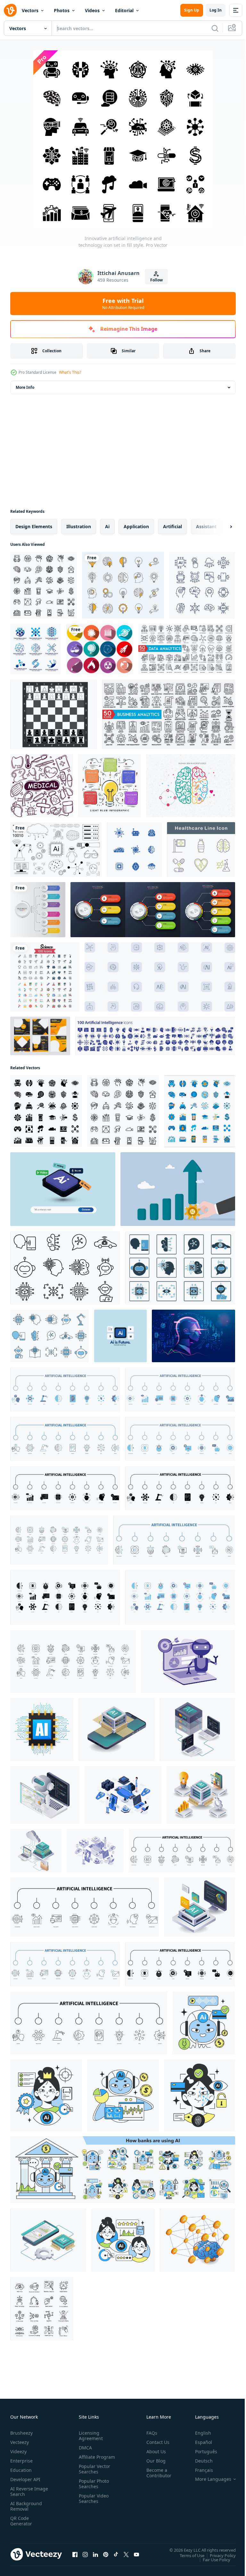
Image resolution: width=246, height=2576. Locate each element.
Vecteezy (20, 2442)
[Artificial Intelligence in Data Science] (200, 1907)
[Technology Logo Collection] (36, 649)
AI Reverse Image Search (25, 2491)
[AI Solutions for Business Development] (201, 1795)
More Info (25, 387)
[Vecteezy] (10, 10)
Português (201, 2451)
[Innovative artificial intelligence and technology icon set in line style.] (44, 585)
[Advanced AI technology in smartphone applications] (117, 1730)
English (198, 2433)
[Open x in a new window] (126, 2554)
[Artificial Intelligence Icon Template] (134, 850)
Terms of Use (187, 2555)
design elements (34, 526)
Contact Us (155, 2442)
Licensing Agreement (90, 2436)
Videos (92, 10)
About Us (154, 2451)
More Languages (208, 2479)
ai (107, 526)
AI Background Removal (26, 2506)
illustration (79, 526)
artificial (172, 526)
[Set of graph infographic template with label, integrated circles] (153, 910)
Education (21, 2470)
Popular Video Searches (92, 2504)
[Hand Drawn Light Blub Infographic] (110, 786)
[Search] (215, 28)
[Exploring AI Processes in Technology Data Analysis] (48, 2240)
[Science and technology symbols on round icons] (100, 649)
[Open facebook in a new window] (75, 2554)
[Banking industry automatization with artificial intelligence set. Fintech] (123, 2170)
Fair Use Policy (212, 2559)
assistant (206, 526)
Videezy (18, 2451)
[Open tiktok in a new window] (116, 2554)
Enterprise (21, 2461)
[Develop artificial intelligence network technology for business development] (197, 2240)
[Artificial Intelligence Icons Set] (202, 585)
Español (199, 2442)
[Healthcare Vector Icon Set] (201, 850)
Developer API (25, 2479)
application (136, 526)
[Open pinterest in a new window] (106, 2554)
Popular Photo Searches (93, 2489)
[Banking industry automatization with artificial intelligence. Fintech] (204, 2023)
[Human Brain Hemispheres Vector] (191, 786)
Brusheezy (21, 2433)
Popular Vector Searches (93, 2474)
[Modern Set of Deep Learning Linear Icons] (42, 2309)
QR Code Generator (21, 2521)
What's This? (70, 372)
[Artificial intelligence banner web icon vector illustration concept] (65, 1389)
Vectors (30, 10)
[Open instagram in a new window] (85, 2554)
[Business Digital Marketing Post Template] (40, 1036)
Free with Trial (123, 304)
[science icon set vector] (45, 977)
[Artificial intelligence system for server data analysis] (36, 1851)
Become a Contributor (156, 2473)
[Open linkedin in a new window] (95, 2554)
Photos (62, 10)
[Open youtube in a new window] (136, 2554)
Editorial (124, 10)
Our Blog (153, 2461)
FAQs (149, 2433)
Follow (156, 280)
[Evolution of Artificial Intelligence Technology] (197, 1730)
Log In (216, 10)
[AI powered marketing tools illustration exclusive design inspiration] (188, 1661)
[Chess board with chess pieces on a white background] (54, 714)
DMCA (84, 2448)
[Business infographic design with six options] (38, 910)
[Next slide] (221, 527)
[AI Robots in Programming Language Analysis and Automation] (45, 1795)
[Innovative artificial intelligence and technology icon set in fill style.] (46, 1111)
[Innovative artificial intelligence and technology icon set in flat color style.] (200, 1111)
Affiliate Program (87, 2460)
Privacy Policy (218, 2555)
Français (199, 2470)
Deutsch (199, 2461)
